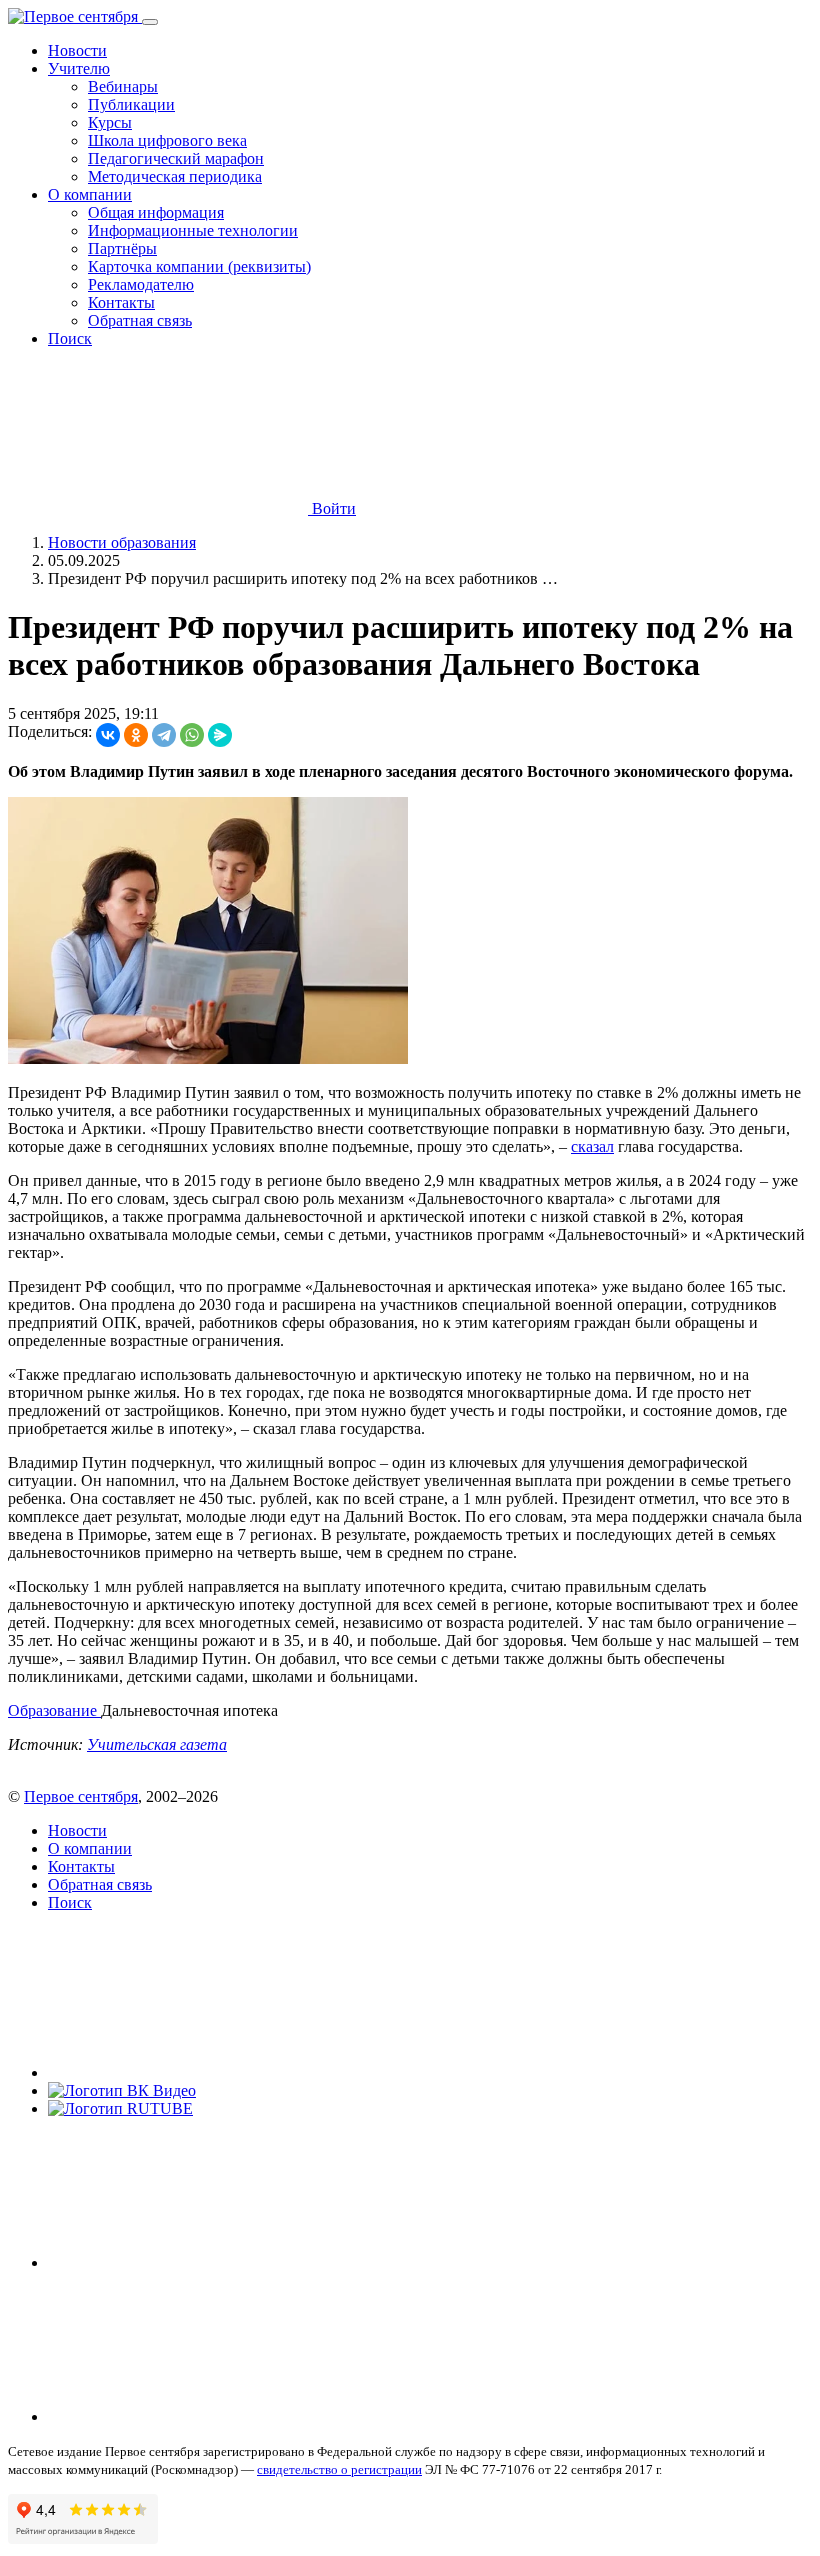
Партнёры (122, 248)
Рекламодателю (141, 284)
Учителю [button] (79, 68)
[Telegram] (164, 735)
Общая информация (156, 212)
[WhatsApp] (192, 735)
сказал (592, 1146)
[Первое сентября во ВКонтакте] (198, 2072)
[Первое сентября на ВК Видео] (122, 2090)
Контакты (121, 302)
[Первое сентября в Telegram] (198, 2262)
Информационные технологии (193, 230)
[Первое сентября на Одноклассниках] (198, 2416)
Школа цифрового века (167, 140)
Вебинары (123, 86)
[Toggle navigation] (150, 22)
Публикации (131, 104)
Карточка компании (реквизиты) (199, 266)
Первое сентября (81, 1796)
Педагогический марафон (176, 158)
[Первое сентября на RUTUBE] (120, 2108)
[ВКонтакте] (108, 735)
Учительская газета (157, 1744)
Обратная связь (140, 320)
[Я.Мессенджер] (220, 735)
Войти (332, 508)
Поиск (70, 338)
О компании (90, 1848)
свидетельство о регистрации (339, 2469)
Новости (77, 50)
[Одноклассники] (136, 735)
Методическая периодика (175, 176)
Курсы (110, 122)
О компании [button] (90, 194)
